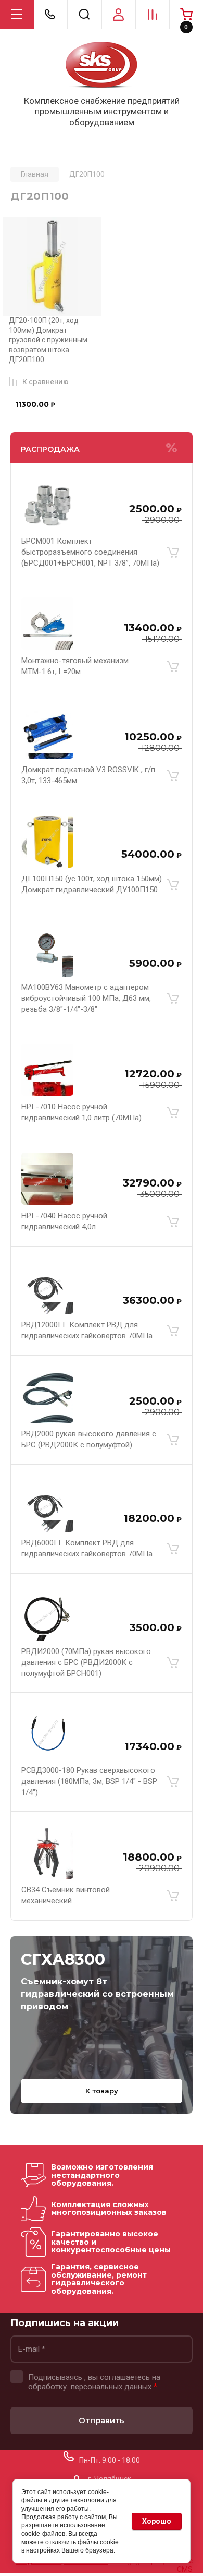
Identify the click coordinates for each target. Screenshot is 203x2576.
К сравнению (46, 382)
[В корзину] (173, 553)
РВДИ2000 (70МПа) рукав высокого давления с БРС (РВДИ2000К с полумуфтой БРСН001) (86, 1662)
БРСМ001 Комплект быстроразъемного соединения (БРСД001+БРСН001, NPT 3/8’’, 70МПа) (90, 552)
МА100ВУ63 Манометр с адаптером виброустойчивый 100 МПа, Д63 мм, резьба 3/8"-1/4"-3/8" (86, 998)
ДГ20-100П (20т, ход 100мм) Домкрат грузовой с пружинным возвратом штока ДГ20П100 (48, 340)
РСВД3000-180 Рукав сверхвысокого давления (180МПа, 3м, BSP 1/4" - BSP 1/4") (89, 1781)
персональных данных (111, 2387)
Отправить (102, 2420)
